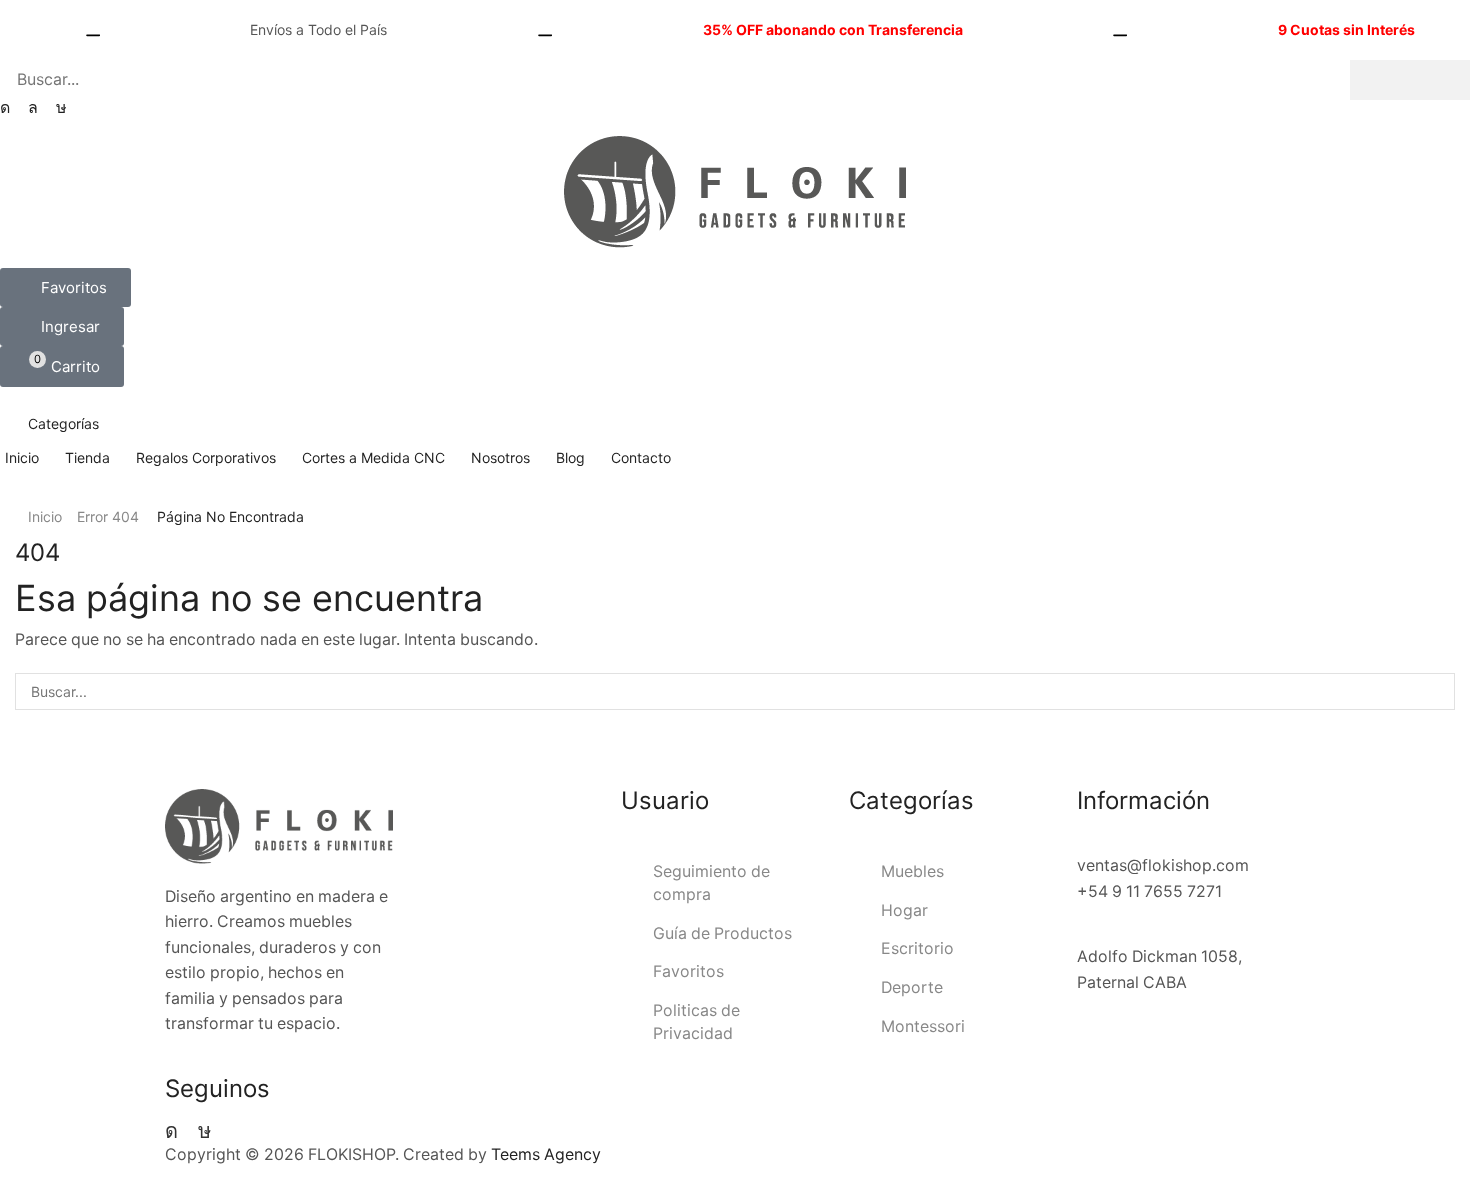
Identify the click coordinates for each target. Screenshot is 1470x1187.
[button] (65, 287)
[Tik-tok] (61, 108)
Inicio (45, 516)
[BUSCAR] (1436, 691)
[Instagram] (5, 108)
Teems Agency (546, 1154)
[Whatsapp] (33, 108)
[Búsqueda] (1410, 80)
